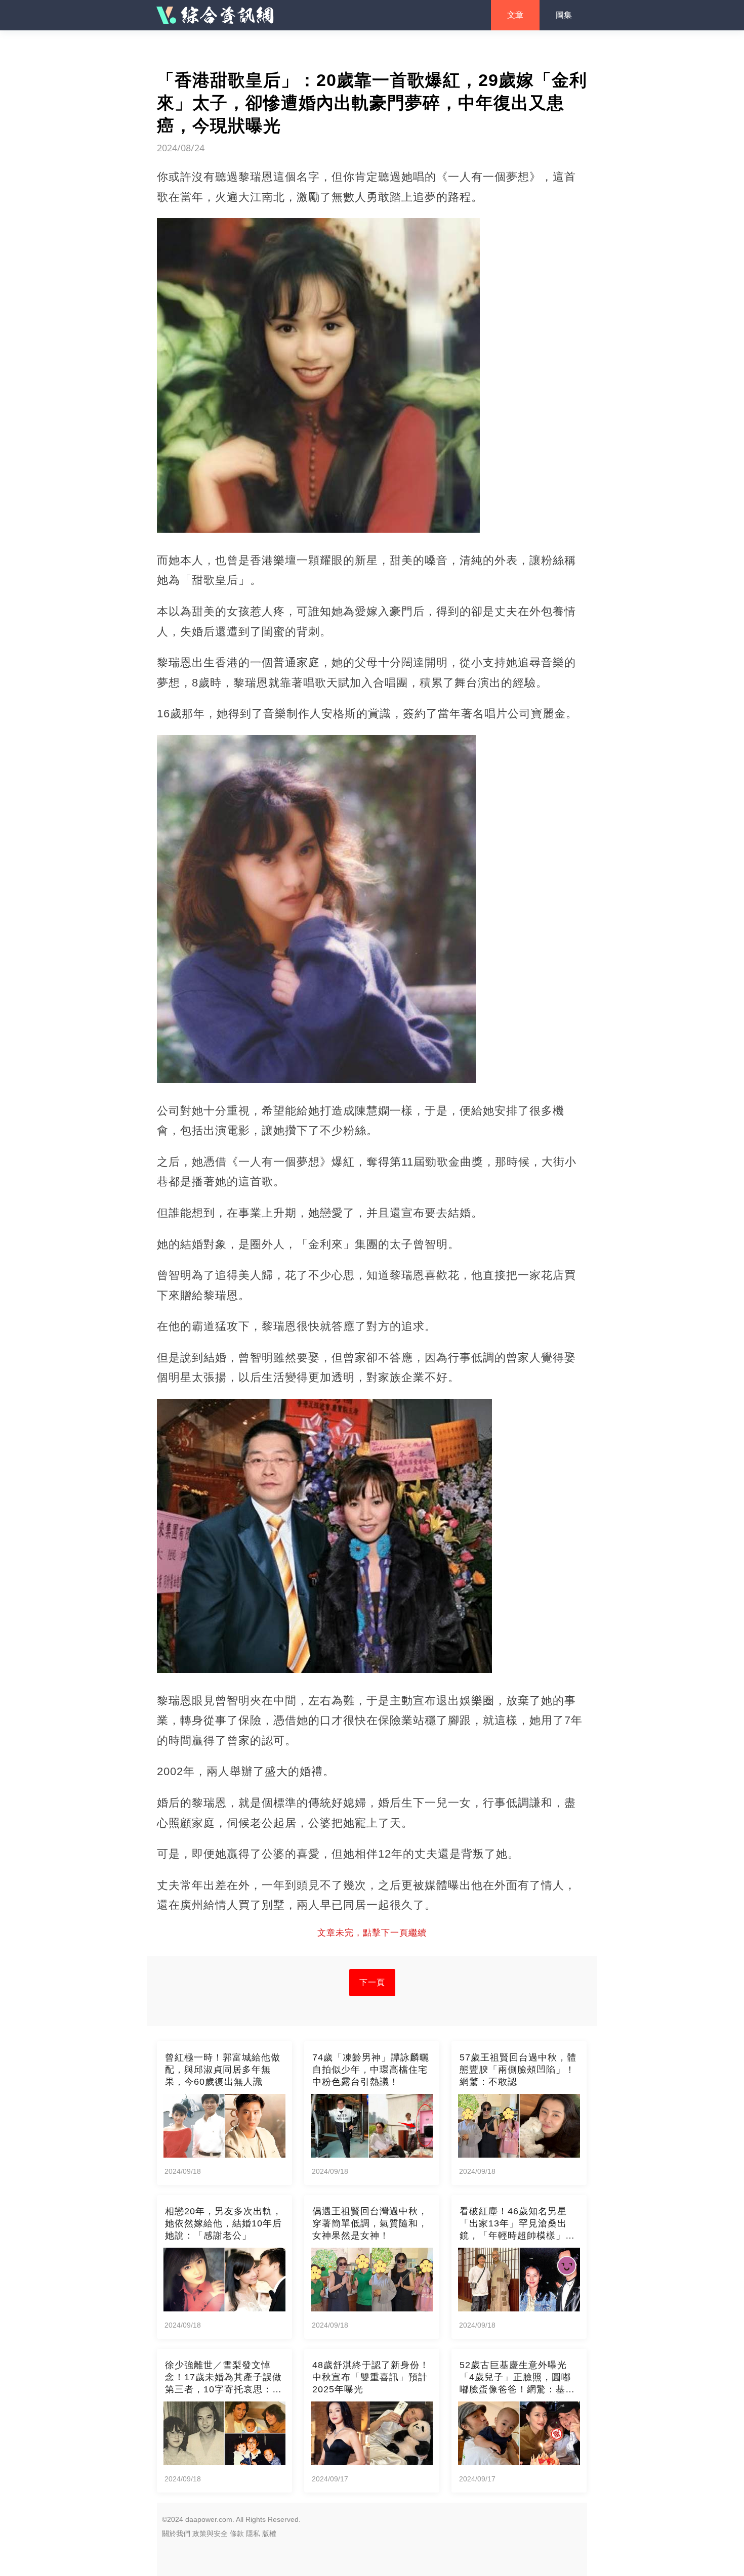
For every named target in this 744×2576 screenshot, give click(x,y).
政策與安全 (210, 2534)
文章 (515, 15)
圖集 (564, 15)
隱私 (253, 2534)
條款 (237, 2534)
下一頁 (372, 1982)
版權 (269, 2534)
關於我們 (176, 2534)
